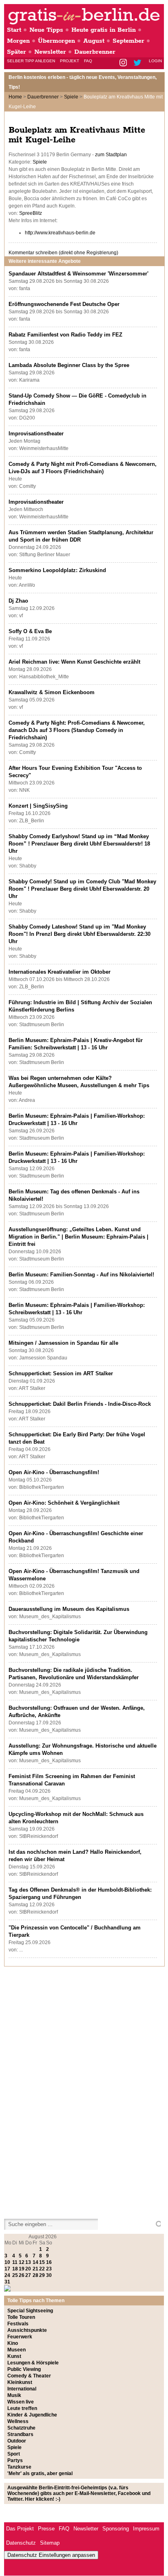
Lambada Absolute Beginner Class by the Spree (69, 365)
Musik (14, 2395)
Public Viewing (24, 2369)
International (22, 2389)
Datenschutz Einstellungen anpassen (51, 2555)
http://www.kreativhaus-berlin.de (60, 233)
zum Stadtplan (111, 155)
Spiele (71, 97)
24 (7, 2275)
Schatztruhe (21, 2428)
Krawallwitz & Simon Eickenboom (52, 692)
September (128, 41)
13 (28, 2262)
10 (7, 2262)
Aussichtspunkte (27, 2330)
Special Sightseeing (30, 2311)
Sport (14, 2454)
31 (7, 2282)
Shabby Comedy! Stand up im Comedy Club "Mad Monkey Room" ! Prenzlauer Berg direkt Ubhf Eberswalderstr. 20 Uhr (82, 889)
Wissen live (21, 2402)
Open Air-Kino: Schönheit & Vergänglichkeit (64, 1503)
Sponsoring (116, 2529)
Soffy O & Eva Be (30, 631)
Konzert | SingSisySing (38, 806)
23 (49, 2269)
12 (22, 2262)
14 (35, 2262)
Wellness (18, 2421)
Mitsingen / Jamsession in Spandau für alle (63, 1343)
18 (15, 2269)
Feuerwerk (20, 2337)
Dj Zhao (18, 601)
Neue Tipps (46, 30)
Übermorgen (56, 41)
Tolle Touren (21, 2317)
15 (42, 2262)
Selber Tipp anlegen (31, 61)
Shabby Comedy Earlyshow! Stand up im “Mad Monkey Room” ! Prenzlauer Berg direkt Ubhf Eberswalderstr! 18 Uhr (79, 844)
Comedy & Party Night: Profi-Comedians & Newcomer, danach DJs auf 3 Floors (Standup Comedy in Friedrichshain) (77, 730)
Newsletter (50, 52)
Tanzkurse (19, 2467)
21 (35, 2269)
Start (14, 30)
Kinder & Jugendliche (32, 2415)
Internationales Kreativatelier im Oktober (60, 972)
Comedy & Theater (29, 2376)
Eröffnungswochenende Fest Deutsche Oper (64, 304)
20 (28, 2269)
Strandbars (20, 2434)
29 (42, 2275)
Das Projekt (20, 2529)
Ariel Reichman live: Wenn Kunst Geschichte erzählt (74, 662)
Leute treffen (22, 2408)
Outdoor (17, 2441)
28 (35, 2275)
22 (42, 2269)
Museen (17, 2350)
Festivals (18, 2324)
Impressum (146, 2529)
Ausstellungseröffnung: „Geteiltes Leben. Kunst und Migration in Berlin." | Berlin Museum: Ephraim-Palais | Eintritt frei (78, 1237)
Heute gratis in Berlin (104, 30)
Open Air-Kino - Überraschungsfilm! (54, 1472)
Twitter (139, 63)
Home (15, 97)
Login (155, 61)
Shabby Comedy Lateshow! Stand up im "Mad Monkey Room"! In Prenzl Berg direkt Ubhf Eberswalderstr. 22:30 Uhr (80, 934)
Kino (13, 2343)
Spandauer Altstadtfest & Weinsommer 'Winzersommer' (78, 274)
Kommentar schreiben (63, 253)
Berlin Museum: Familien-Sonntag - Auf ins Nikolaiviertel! (81, 1275)
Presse (46, 2529)
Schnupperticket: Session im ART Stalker (61, 1373)
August (94, 41)
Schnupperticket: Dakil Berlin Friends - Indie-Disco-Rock (80, 1404)
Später (17, 52)
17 (7, 2269)
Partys (15, 2460)
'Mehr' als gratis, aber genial (40, 2473)
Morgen (18, 41)
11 (15, 2262)
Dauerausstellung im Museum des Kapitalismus (69, 1609)
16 (49, 2262)
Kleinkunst (20, 2382)
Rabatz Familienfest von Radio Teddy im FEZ (65, 335)
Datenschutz (21, 2543)
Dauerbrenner (95, 52)
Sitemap (50, 2543)
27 (28, 2275)
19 (22, 2269)
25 (15, 2275)
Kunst (14, 2356)
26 (22, 2275)
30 (49, 2275)
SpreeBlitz (31, 213)
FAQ (88, 61)
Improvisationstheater (36, 434)
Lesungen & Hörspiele (33, 2363)
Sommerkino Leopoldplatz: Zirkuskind (57, 570)
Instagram (124, 63)
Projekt (70, 61)
